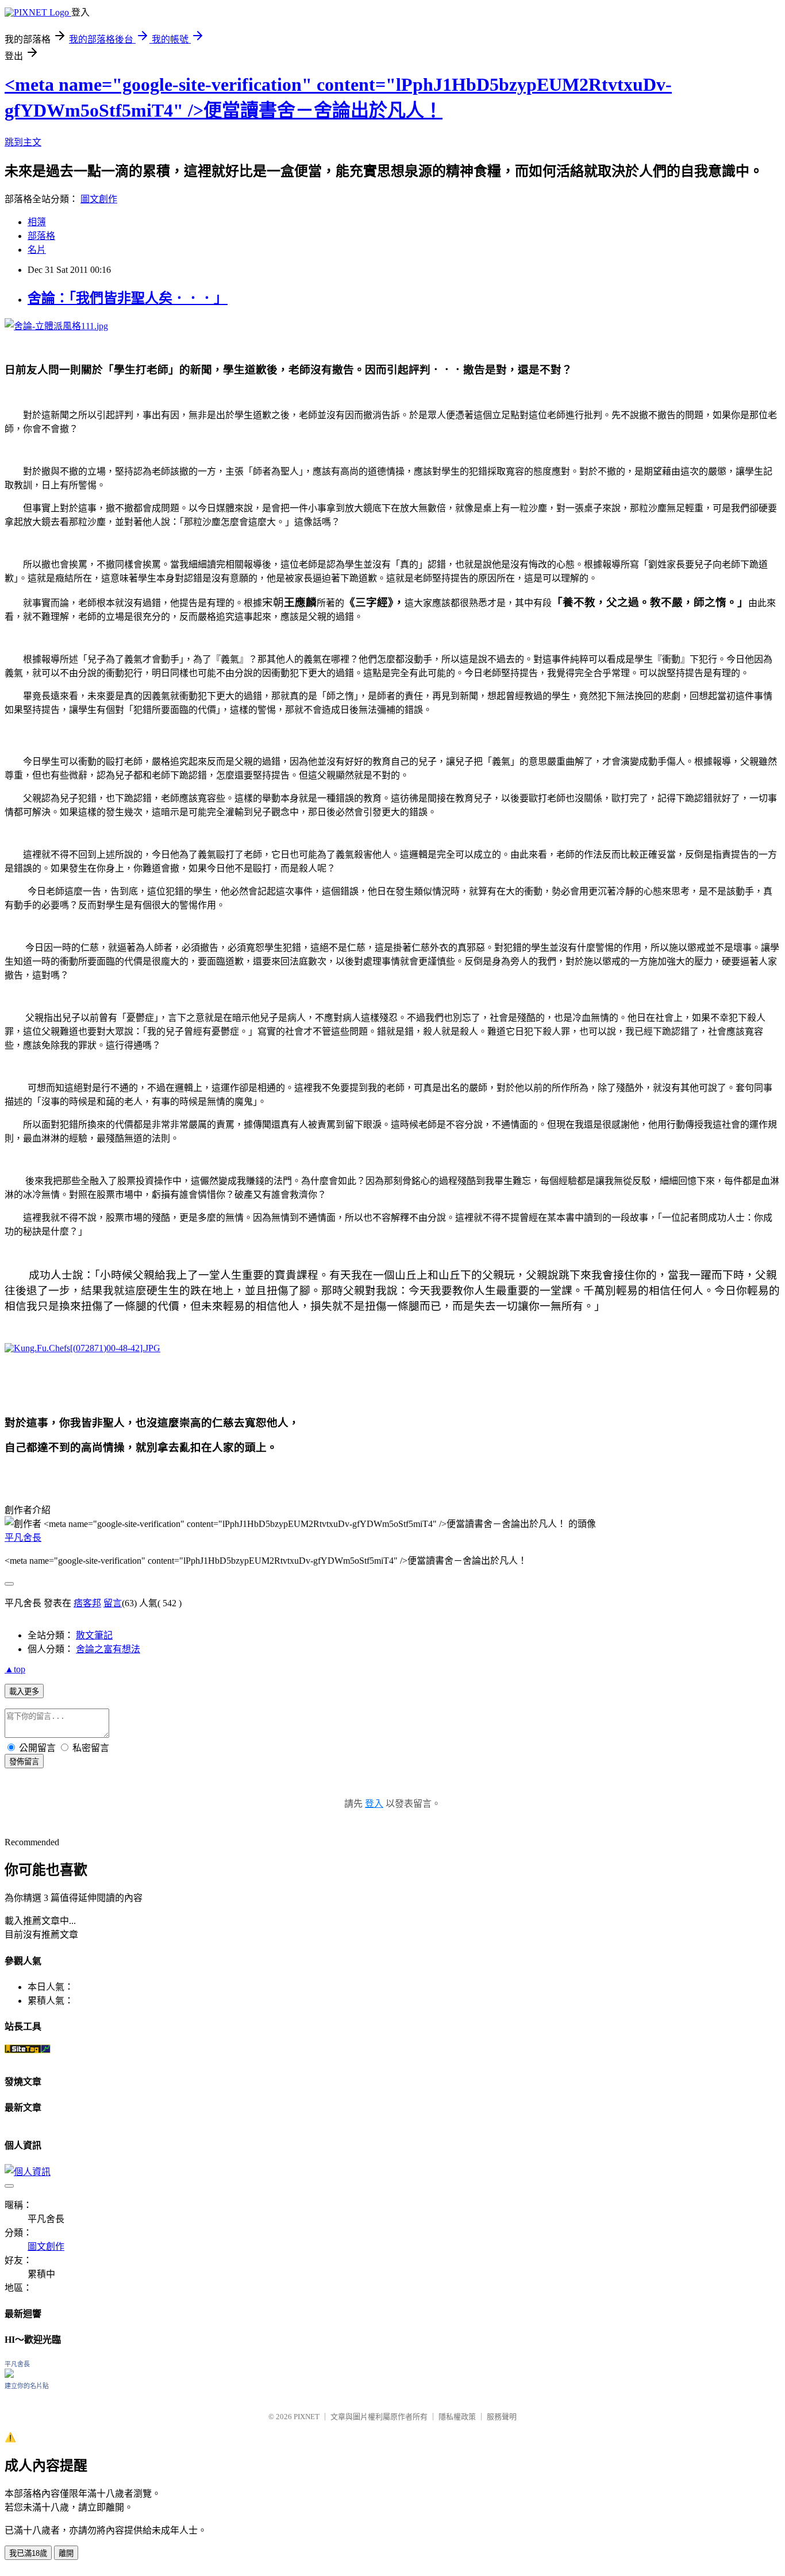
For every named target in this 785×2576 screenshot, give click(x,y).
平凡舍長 (23, 1538)
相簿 (37, 222)
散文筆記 (94, 1635)
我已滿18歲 (28, 2553)
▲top (15, 1669)
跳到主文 (23, 142)
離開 (66, 2553)
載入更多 (24, 1692)
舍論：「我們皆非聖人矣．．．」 (128, 298)
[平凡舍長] (9, 2375)
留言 (113, 1603)
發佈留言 (24, 1762)
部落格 (41, 236)
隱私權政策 (457, 2417)
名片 (37, 250)
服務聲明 (502, 2417)
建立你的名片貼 (27, 2386)
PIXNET (307, 2417)
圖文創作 (99, 199)
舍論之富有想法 (108, 1649)
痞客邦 (87, 1603)
